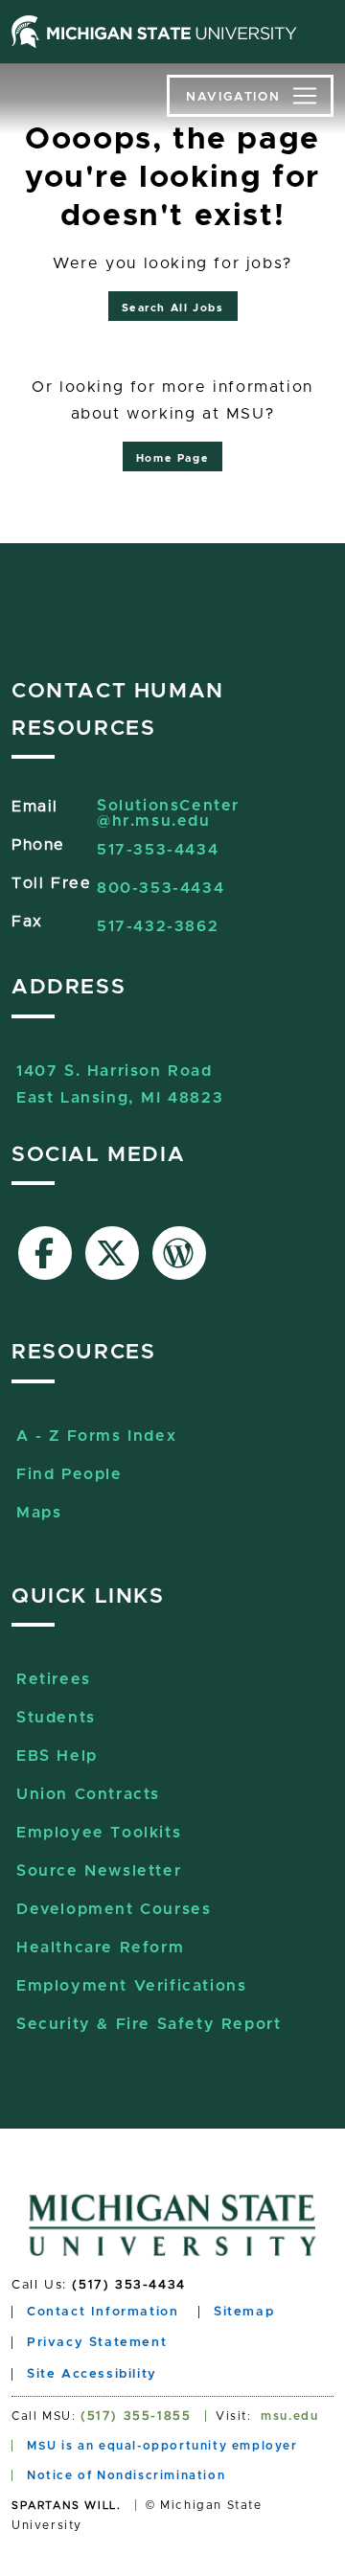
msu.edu (289, 2416)
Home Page (172, 458)
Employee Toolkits (99, 1833)
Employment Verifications (131, 1986)
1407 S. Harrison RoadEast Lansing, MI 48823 (120, 1073)
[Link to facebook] (45, 1253)
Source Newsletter (99, 1871)
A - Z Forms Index (96, 1436)
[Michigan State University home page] (154, 32)
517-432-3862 (158, 926)
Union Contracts (88, 1794)
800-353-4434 (161, 888)
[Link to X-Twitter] (112, 1253)
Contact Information (103, 2312)
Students (56, 1718)
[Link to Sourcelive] (179, 1253)
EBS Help (57, 1756)
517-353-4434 (158, 850)
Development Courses (114, 1909)
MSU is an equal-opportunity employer (162, 2446)
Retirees (54, 1679)
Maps (39, 1513)
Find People (69, 1474)
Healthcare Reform (100, 1948)
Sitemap (244, 2312)
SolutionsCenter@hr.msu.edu (168, 813)
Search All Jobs (173, 308)
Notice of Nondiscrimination (126, 2475)
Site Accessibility (92, 2374)
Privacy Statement (97, 2343)
